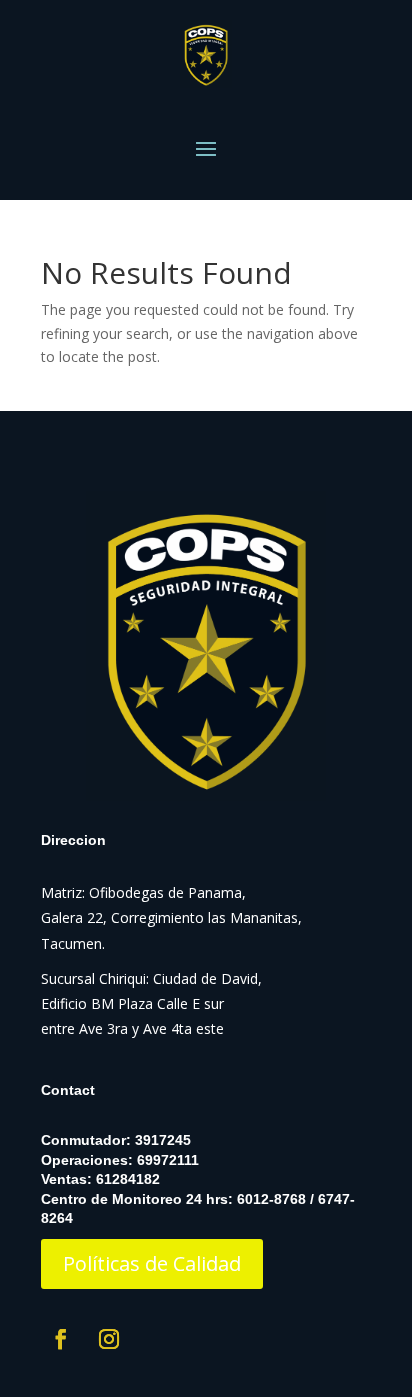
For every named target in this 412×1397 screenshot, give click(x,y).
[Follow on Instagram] (109, 1339)
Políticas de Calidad (152, 1263)
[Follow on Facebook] (61, 1339)
